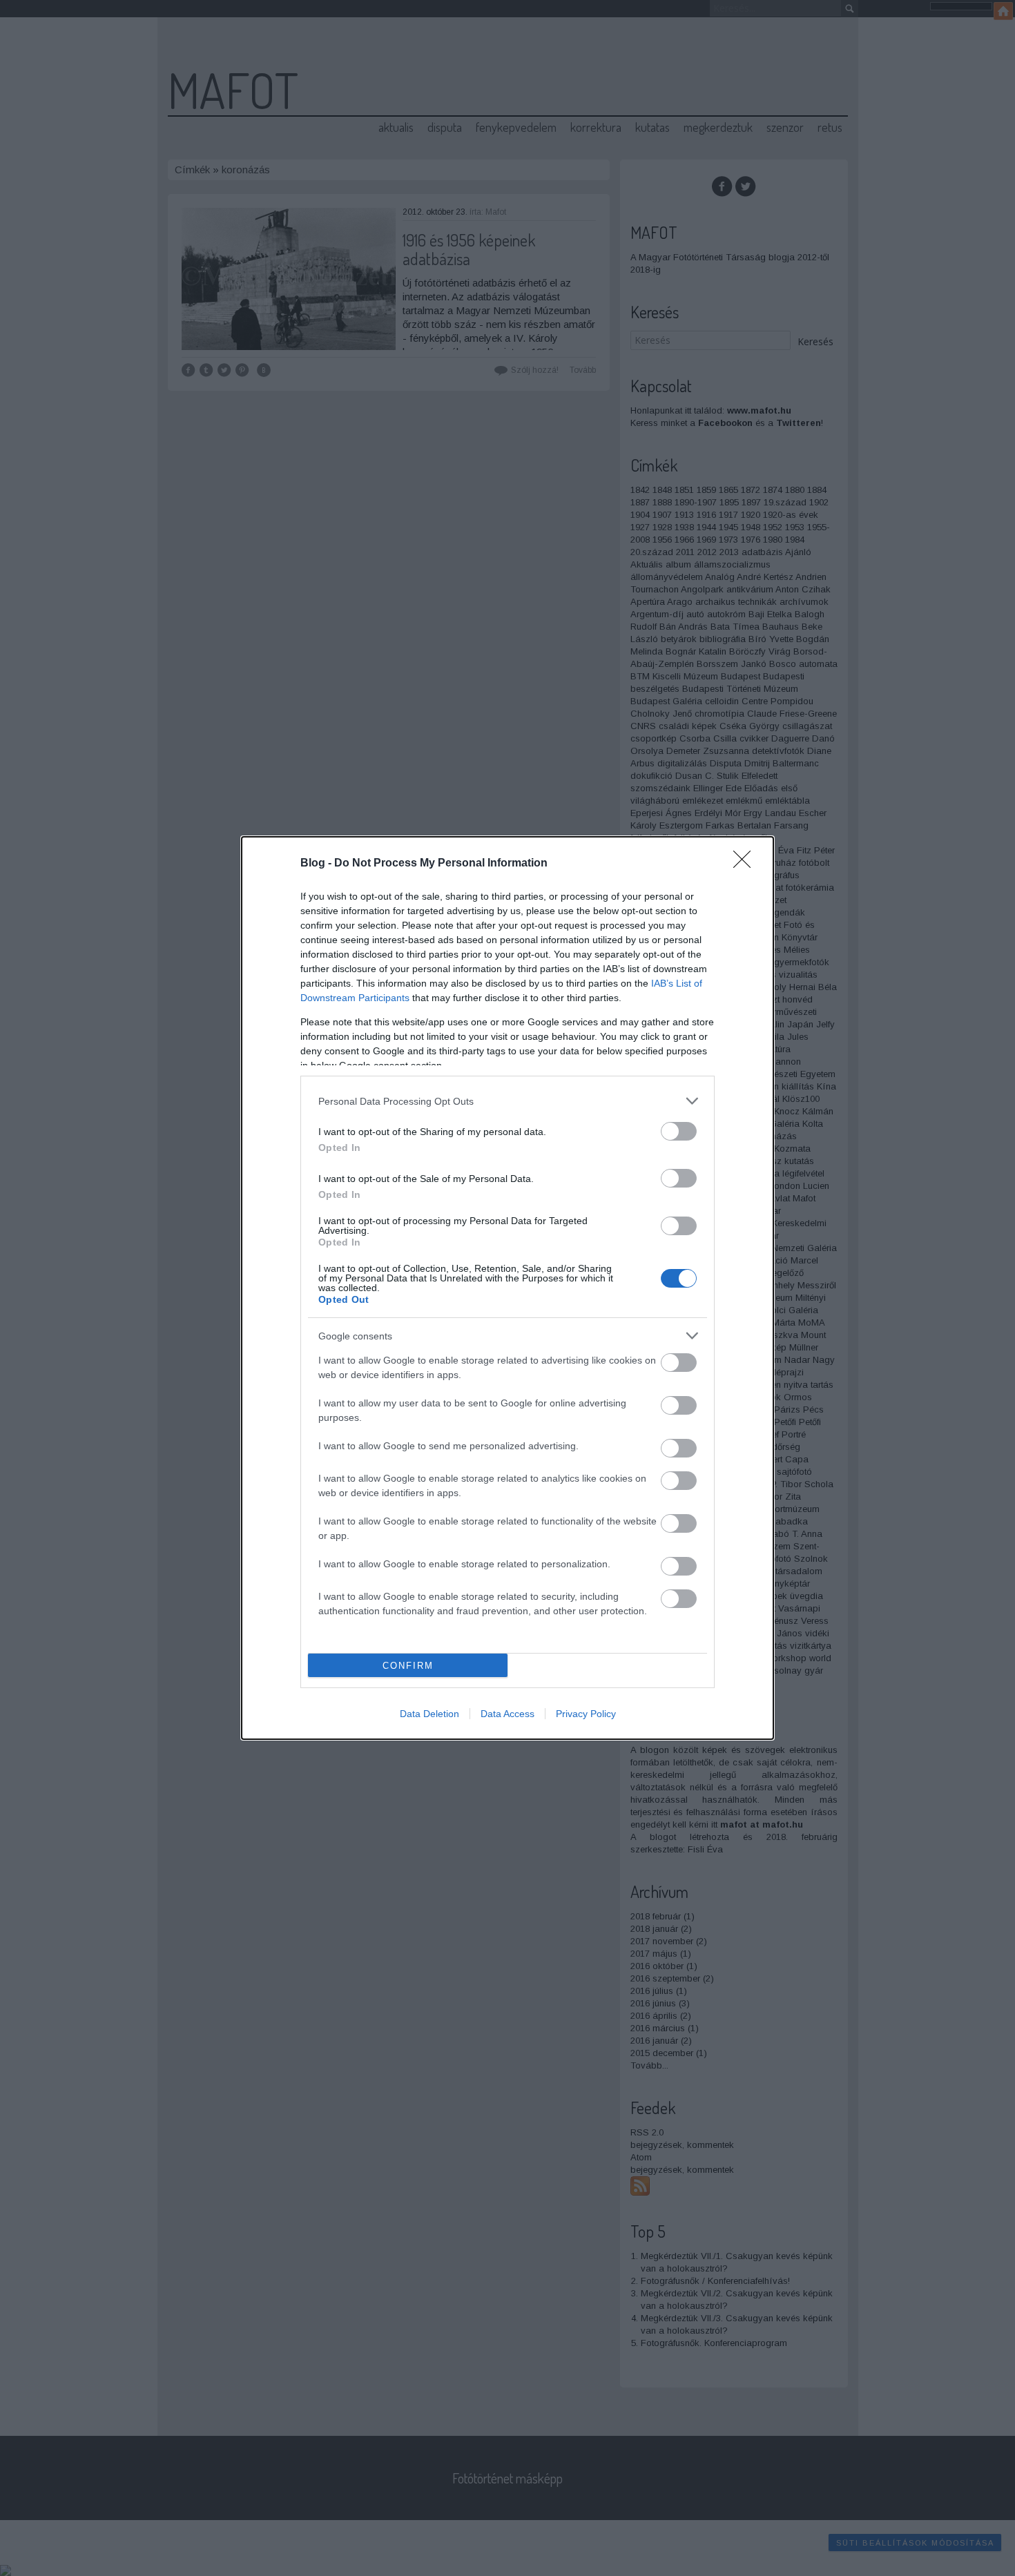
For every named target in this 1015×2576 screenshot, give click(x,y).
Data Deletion (429, 1714)
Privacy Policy (586, 1714)
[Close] (746, 864)
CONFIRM (408, 1666)
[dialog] (507, 1288)
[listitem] (507, 1101)
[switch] (679, 1131)
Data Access (507, 1714)
